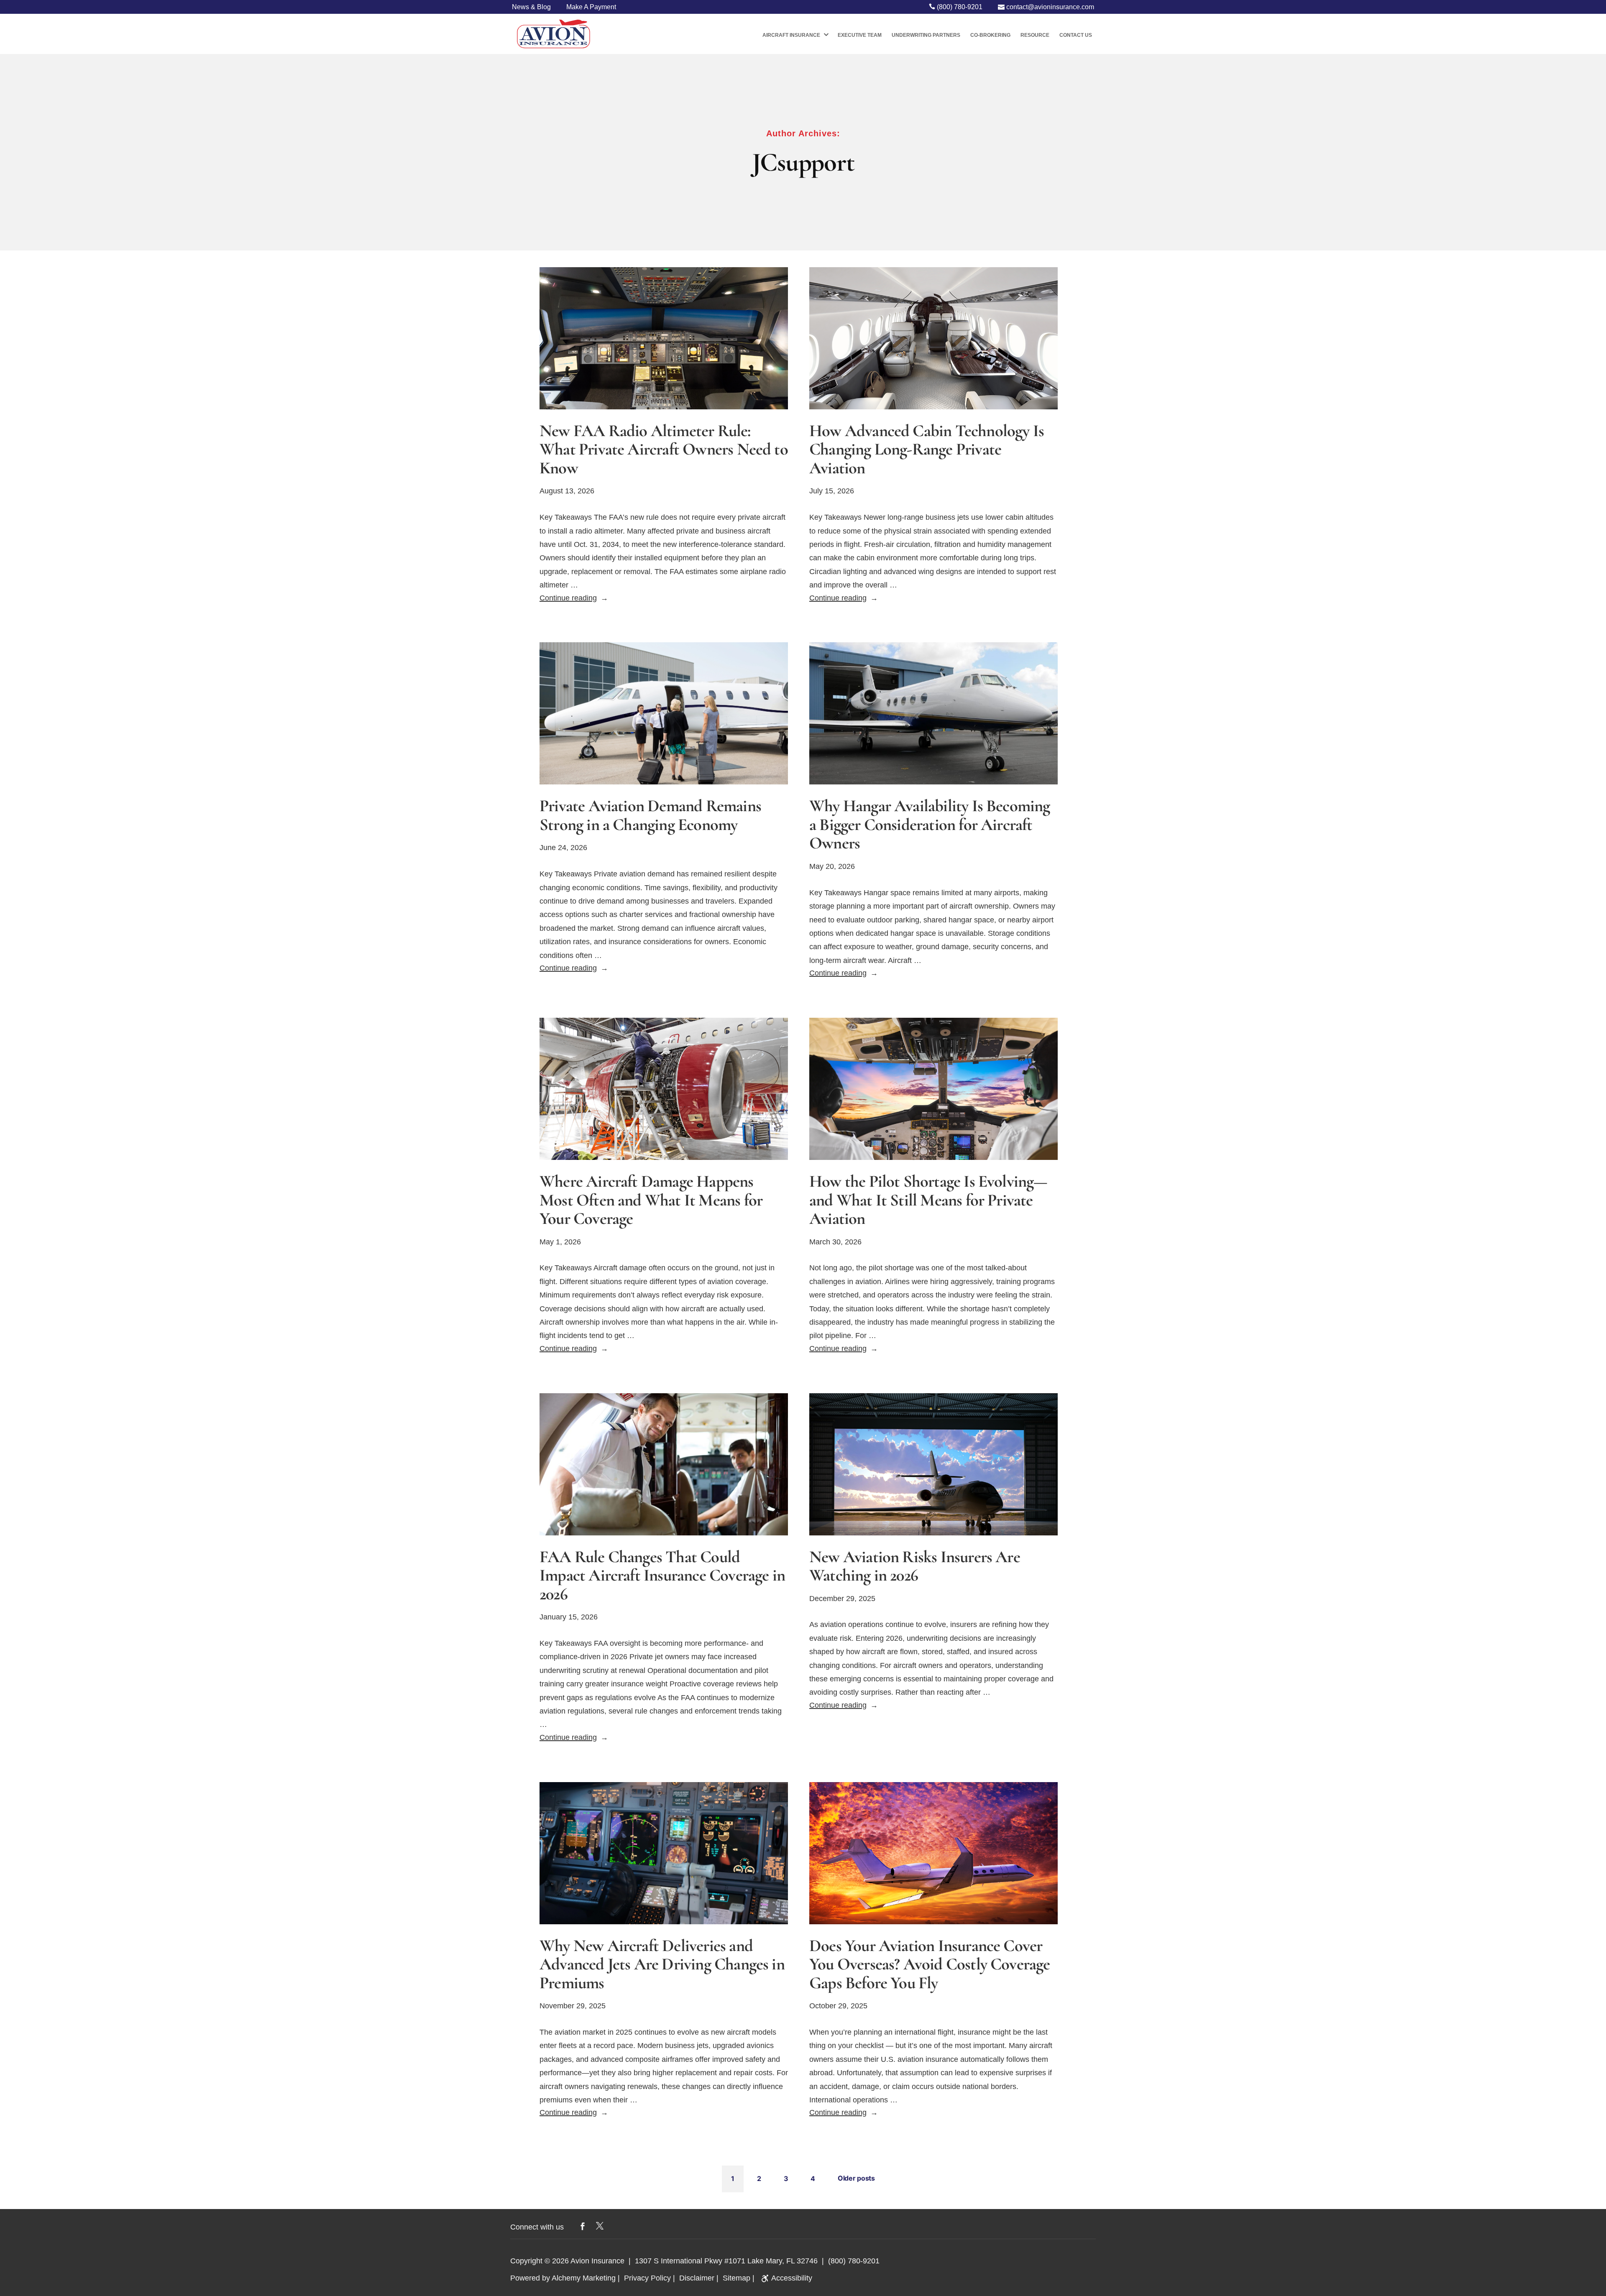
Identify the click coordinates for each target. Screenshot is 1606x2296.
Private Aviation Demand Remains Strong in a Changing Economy (650, 815)
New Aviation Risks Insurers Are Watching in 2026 (915, 1566)
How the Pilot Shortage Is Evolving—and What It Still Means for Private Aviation (928, 1200)
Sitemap (737, 2278)
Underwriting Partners (926, 35)
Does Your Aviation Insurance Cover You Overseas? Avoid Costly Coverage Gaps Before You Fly (930, 1964)
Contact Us (1076, 35)
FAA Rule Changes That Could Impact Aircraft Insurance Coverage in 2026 (662, 1576)
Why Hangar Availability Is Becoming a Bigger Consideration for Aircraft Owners (930, 825)
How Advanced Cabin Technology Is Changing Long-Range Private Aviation (927, 449)
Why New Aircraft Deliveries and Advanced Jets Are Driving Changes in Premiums (662, 1964)
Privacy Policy (647, 2278)
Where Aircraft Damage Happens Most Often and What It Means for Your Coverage (651, 1200)
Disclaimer (697, 2278)
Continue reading (574, 598)
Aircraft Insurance (791, 35)
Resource (1035, 35)
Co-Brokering (990, 35)
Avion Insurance (597, 2261)
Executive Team (860, 35)
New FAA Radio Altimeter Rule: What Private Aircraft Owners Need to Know (664, 449)
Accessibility (792, 2278)
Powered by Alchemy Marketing (563, 2278)
